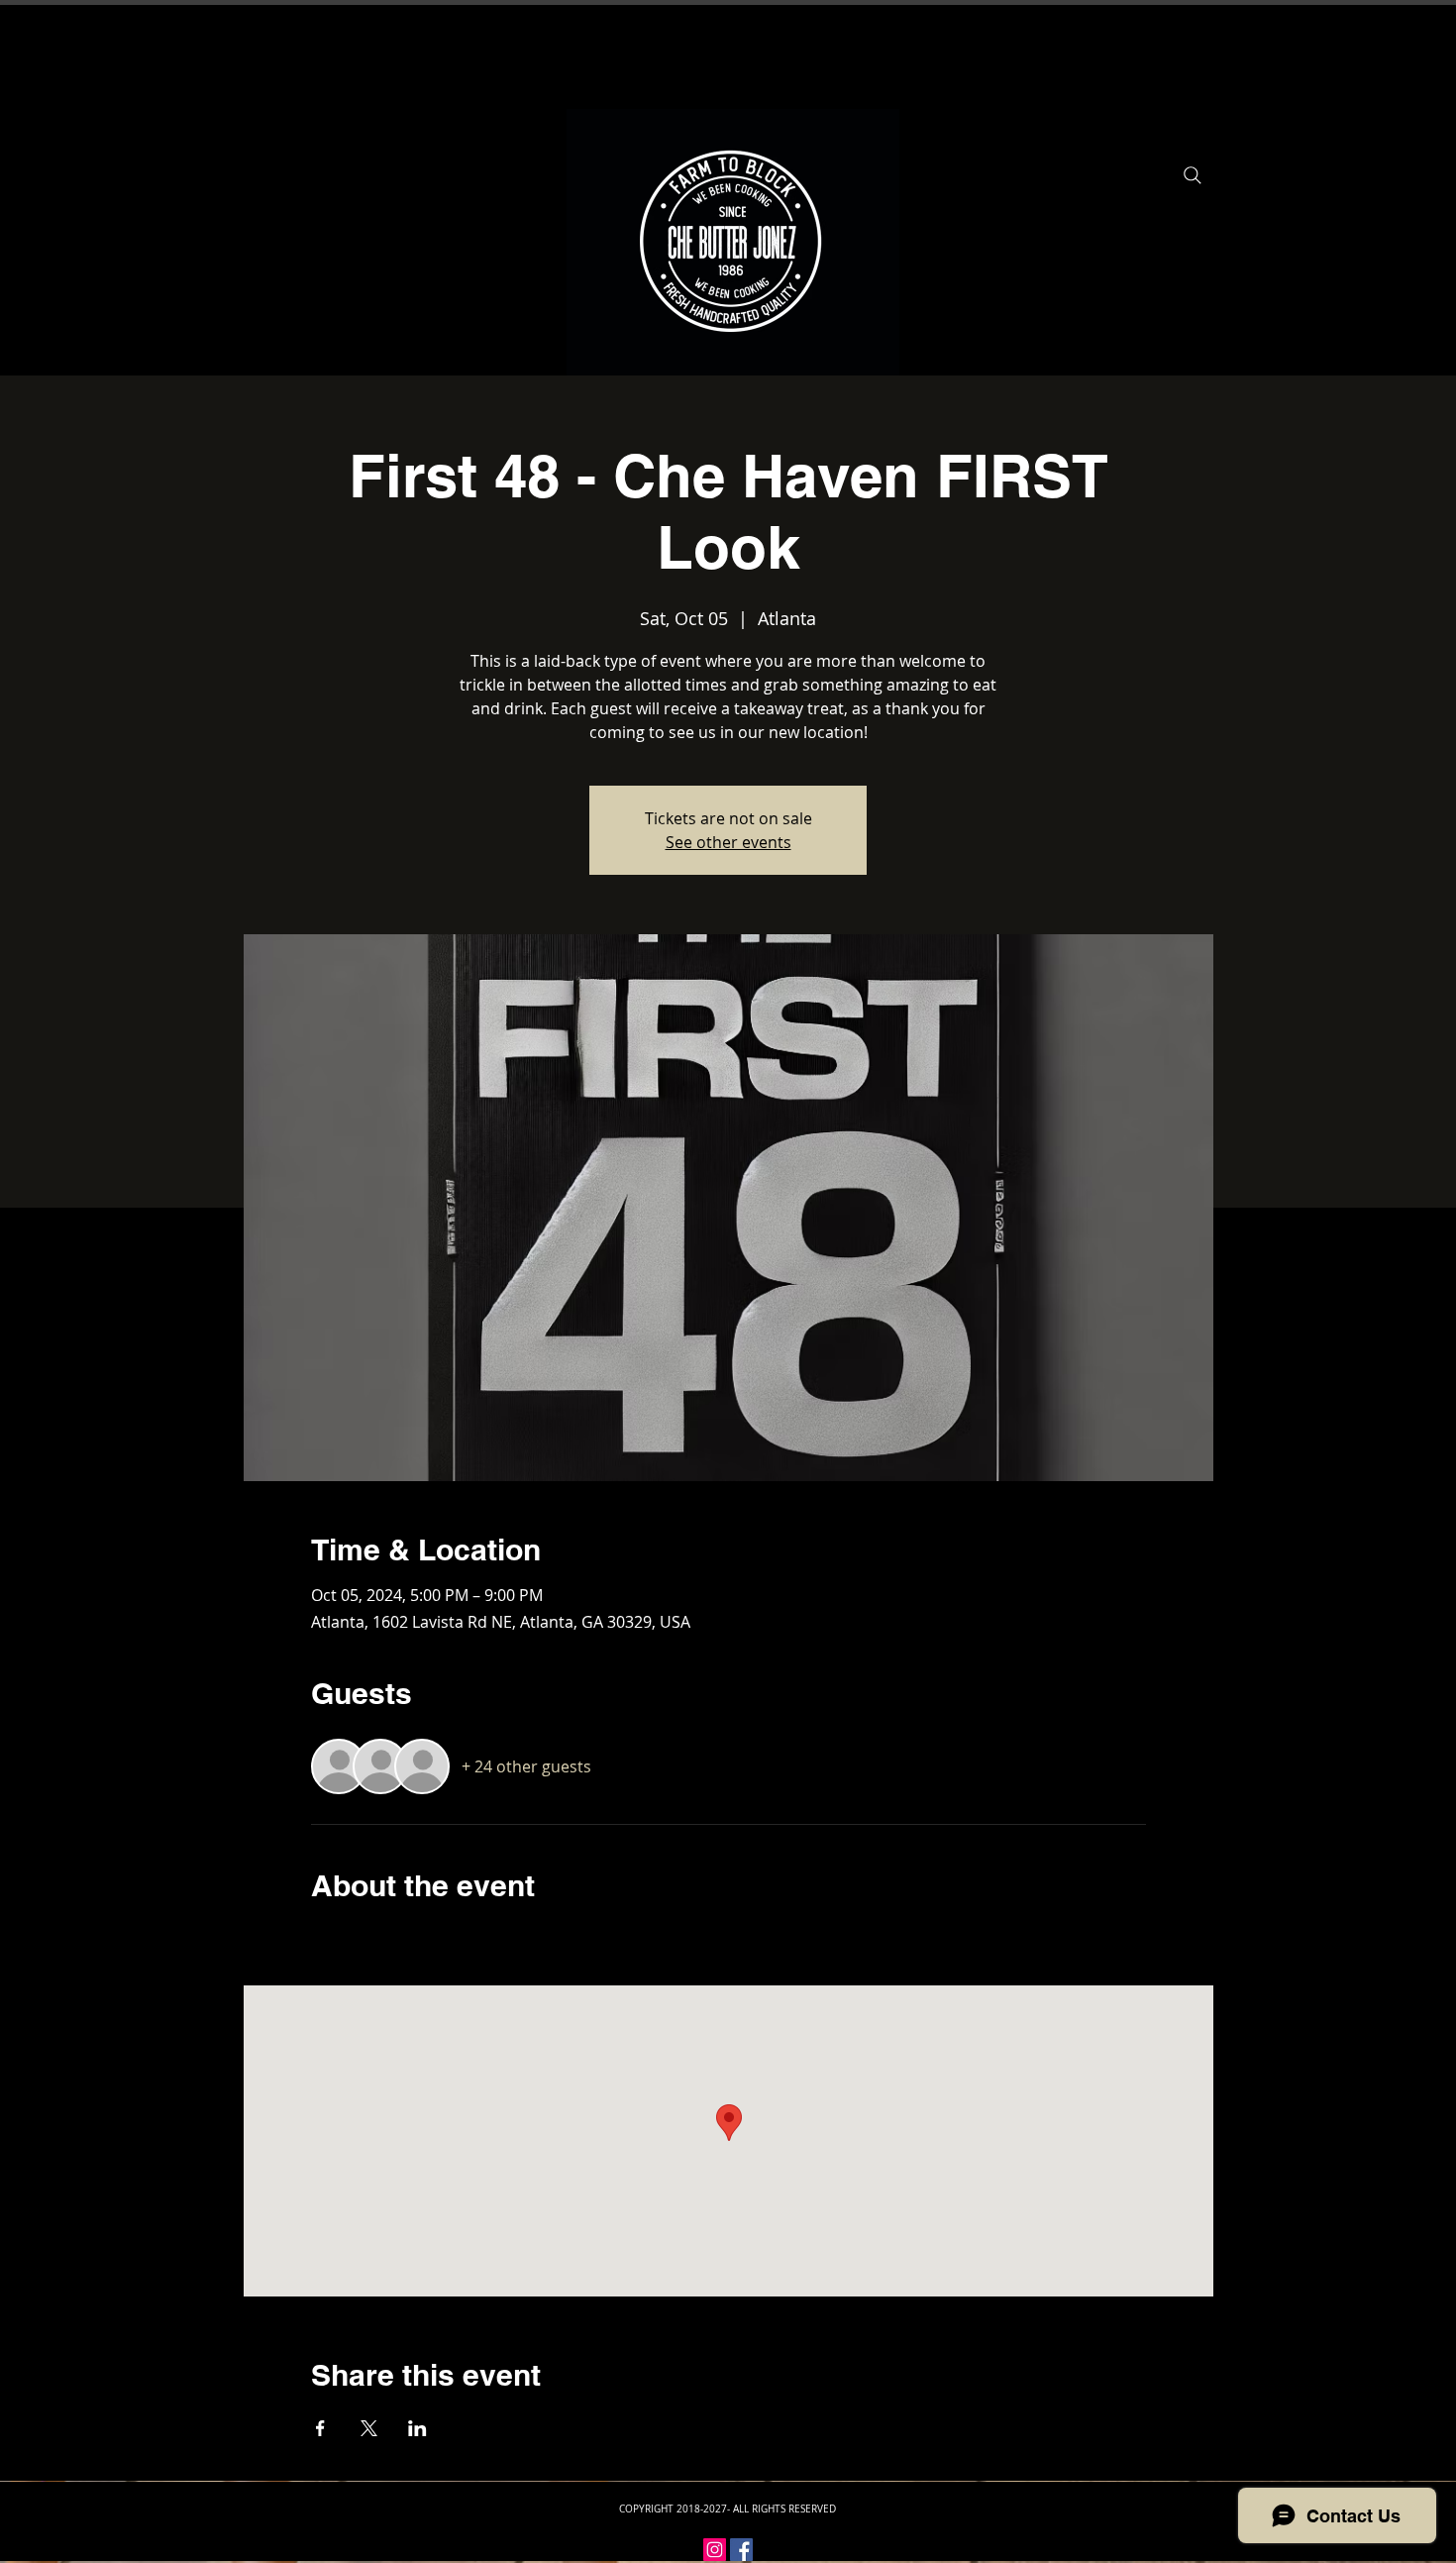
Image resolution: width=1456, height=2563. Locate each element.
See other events (728, 842)
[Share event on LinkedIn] (417, 2428)
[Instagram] (715, 2550)
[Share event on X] (369, 2428)
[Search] (1193, 175)
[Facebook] (741, 2550)
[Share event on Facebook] (320, 2428)
